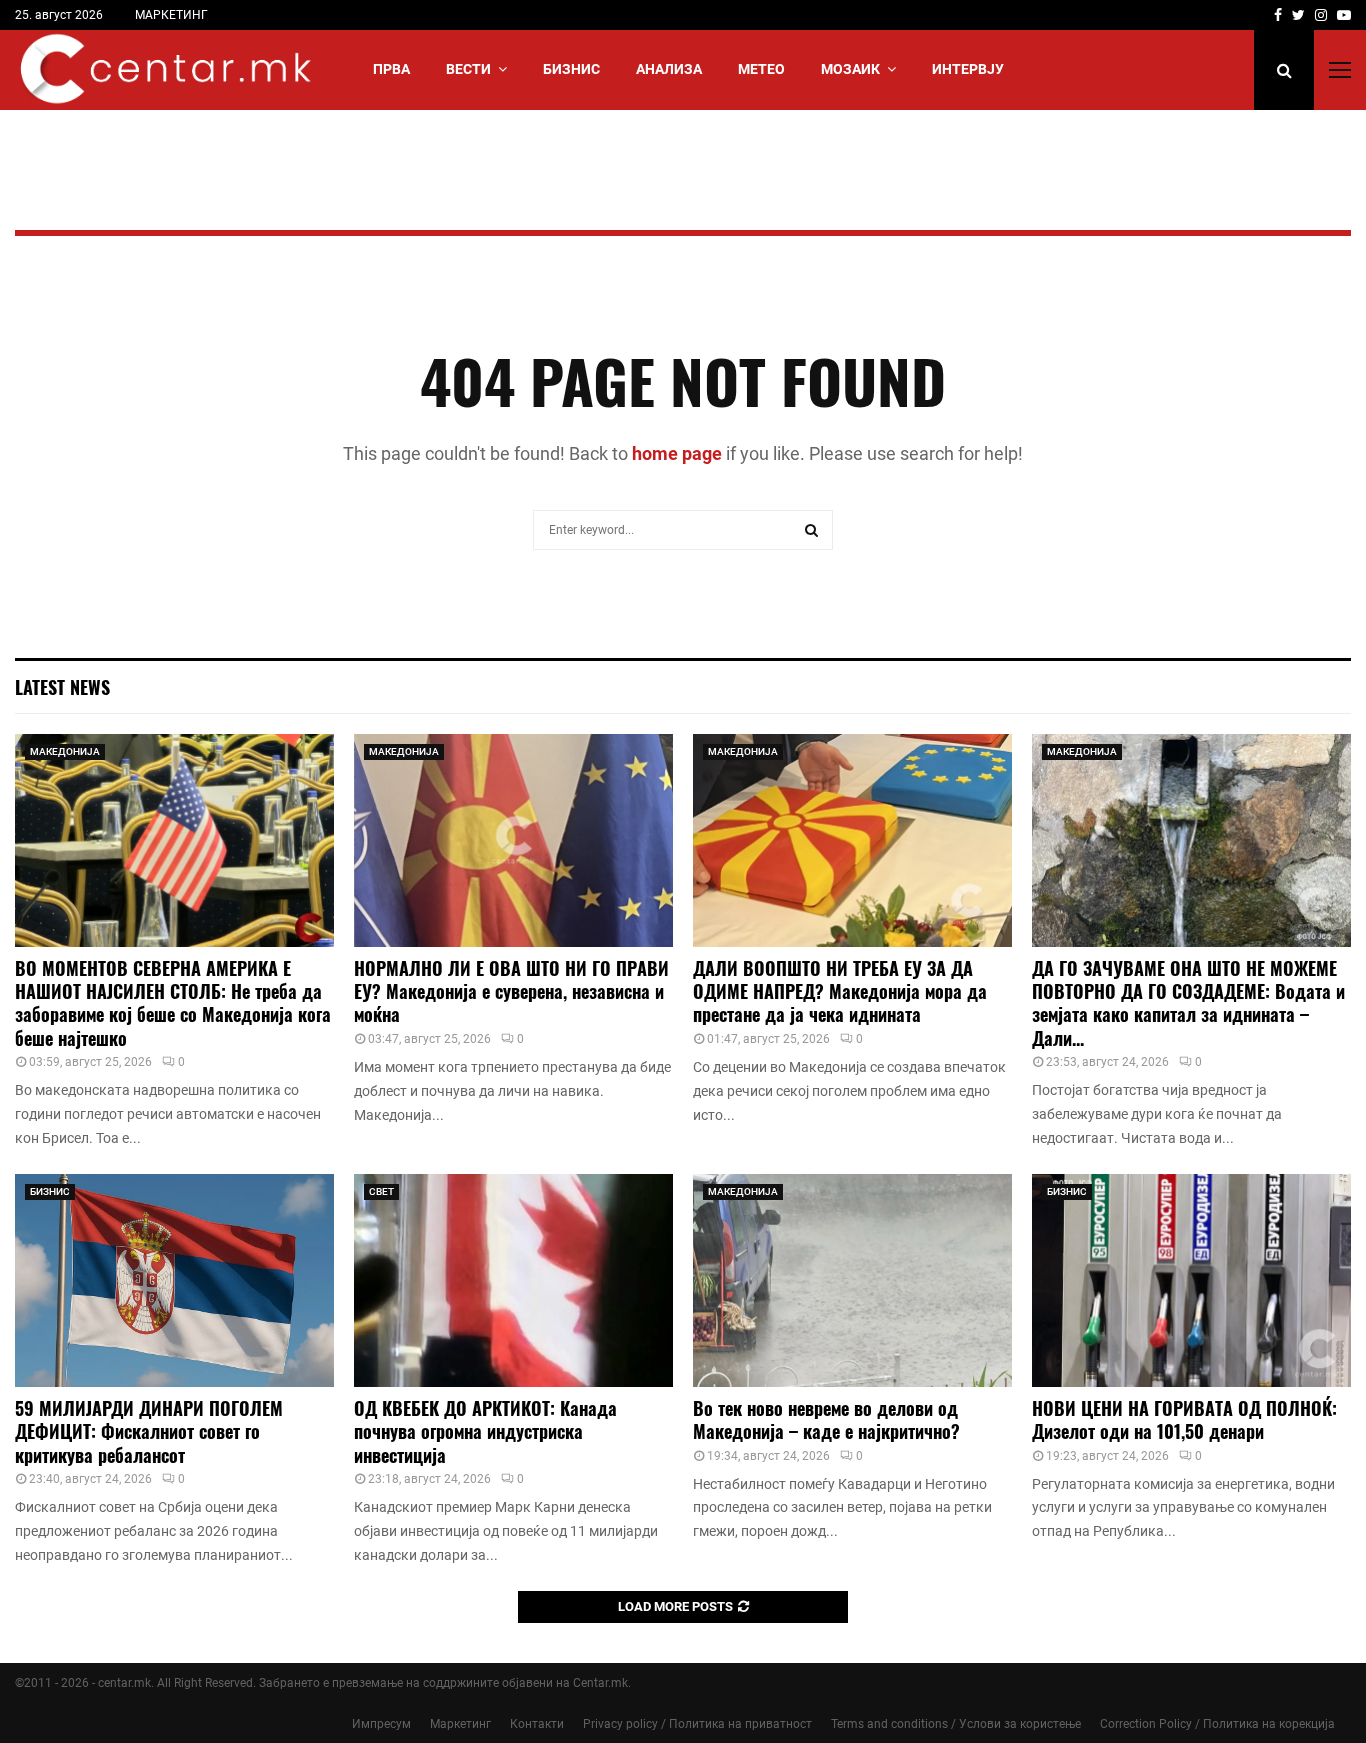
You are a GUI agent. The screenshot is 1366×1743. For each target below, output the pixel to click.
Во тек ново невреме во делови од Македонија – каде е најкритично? (826, 1419)
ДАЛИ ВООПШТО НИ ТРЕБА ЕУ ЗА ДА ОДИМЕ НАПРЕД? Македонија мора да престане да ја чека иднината (840, 991)
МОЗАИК (850, 69)
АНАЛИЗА (669, 69)
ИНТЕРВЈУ (968, 69)
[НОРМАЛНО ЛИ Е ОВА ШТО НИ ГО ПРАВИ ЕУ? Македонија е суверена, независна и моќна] (513, 840)
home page (677, 453)
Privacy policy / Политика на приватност (697, 1724)
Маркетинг (460, 1724)
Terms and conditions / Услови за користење (956, 1724)
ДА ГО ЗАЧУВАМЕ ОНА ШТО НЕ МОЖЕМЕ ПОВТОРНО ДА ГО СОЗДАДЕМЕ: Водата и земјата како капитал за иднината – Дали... (1188, 1003)
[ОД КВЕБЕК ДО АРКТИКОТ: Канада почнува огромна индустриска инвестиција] (513, 1280)
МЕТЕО (761, 69)
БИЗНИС (571, 69)
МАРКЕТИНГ (171, 15)
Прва (391, 69)
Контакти (537, 1724)
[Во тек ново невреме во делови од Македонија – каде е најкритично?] (852, 1280)
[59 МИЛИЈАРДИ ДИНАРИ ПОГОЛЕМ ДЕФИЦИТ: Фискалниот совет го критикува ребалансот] (174, 1280)
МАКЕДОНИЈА (65, 751)
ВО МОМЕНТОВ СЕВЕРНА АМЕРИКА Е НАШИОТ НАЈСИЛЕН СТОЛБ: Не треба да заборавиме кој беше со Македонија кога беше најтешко (173, 1003)
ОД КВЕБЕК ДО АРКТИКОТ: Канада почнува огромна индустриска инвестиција (485, 1431)
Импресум (381, 1724)
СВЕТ (381, 1191)
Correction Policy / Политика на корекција (1217, 1724)
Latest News (62, 687)
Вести (468, 69)
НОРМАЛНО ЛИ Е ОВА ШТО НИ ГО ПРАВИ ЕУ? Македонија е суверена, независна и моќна (511, 991)
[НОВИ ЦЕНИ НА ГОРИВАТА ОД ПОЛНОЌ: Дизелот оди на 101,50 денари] (1191, 1280)
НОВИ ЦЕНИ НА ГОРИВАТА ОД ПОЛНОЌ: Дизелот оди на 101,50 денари (1184, 1419)
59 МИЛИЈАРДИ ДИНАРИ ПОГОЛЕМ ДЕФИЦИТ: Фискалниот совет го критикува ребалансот (149, 1431)
